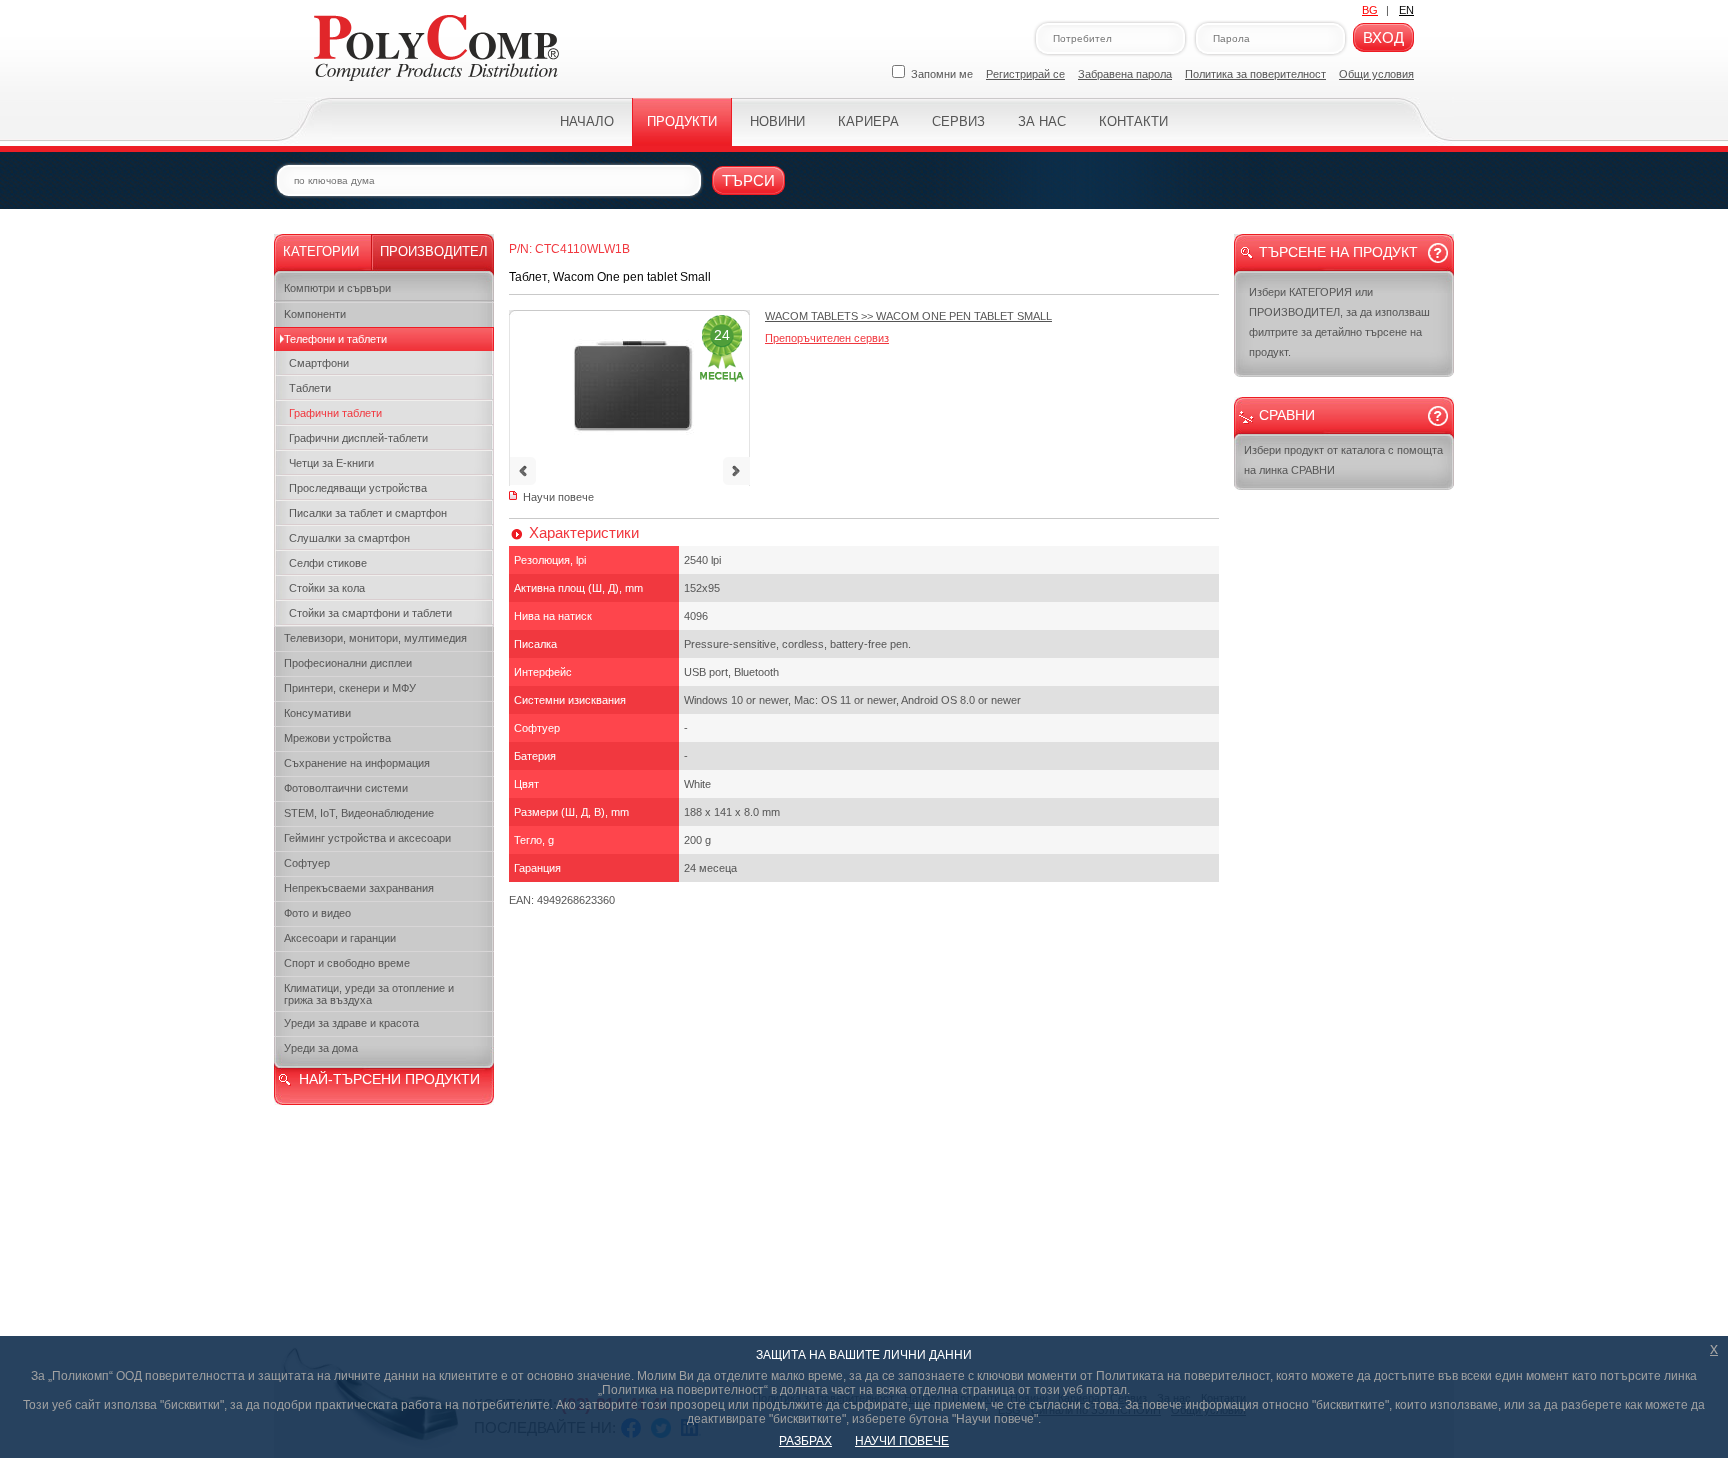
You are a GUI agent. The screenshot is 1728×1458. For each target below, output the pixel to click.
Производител (434, 251)
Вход (1383, 37)
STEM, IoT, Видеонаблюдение (359, 813)
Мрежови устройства (337, 738)
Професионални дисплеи (348, 663)
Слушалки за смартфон (349, 538)
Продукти (682, 121)
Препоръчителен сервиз (827, 338)
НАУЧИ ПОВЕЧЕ (902, 1441)
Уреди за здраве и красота (351, 1023)
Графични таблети (335, 413)
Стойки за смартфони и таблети (370, 613)
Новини (777, 121)
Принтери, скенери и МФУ (350, 688)
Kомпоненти (315, 314)
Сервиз (958, 121)
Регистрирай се (1025, 74)
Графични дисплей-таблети (358, 438)
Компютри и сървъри (337, 288)
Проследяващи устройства (358, 488)
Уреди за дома (321, 1048)
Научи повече (558, 497)
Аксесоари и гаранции (340, 938)
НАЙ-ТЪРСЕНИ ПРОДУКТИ (389, 1079)
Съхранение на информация (357, 763)
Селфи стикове (328, 563)
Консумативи (317, 713)
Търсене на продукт (1338, 252)
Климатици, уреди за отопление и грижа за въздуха (369, 994)
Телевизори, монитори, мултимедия (375, 638)
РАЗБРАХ (805, 1441)
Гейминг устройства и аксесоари (367, 838)
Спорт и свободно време (347, 963)
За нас (1042, 121)
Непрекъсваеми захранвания (359, 888)
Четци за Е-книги (331, 463)
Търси (748, 180)
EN (1406, 10)
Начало (587, 121)
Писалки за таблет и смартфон (368, 513)
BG (1370, 10)
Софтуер (307, 863)
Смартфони (319, 363)
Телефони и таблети (335, 339)
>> (908, 316)
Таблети (310, 388)
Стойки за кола (327, 588)
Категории (321, 251)
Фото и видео (317, 913)
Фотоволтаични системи (346, 788)
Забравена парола (1125, 74)
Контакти (1133, 121)
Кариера (868, 121)
